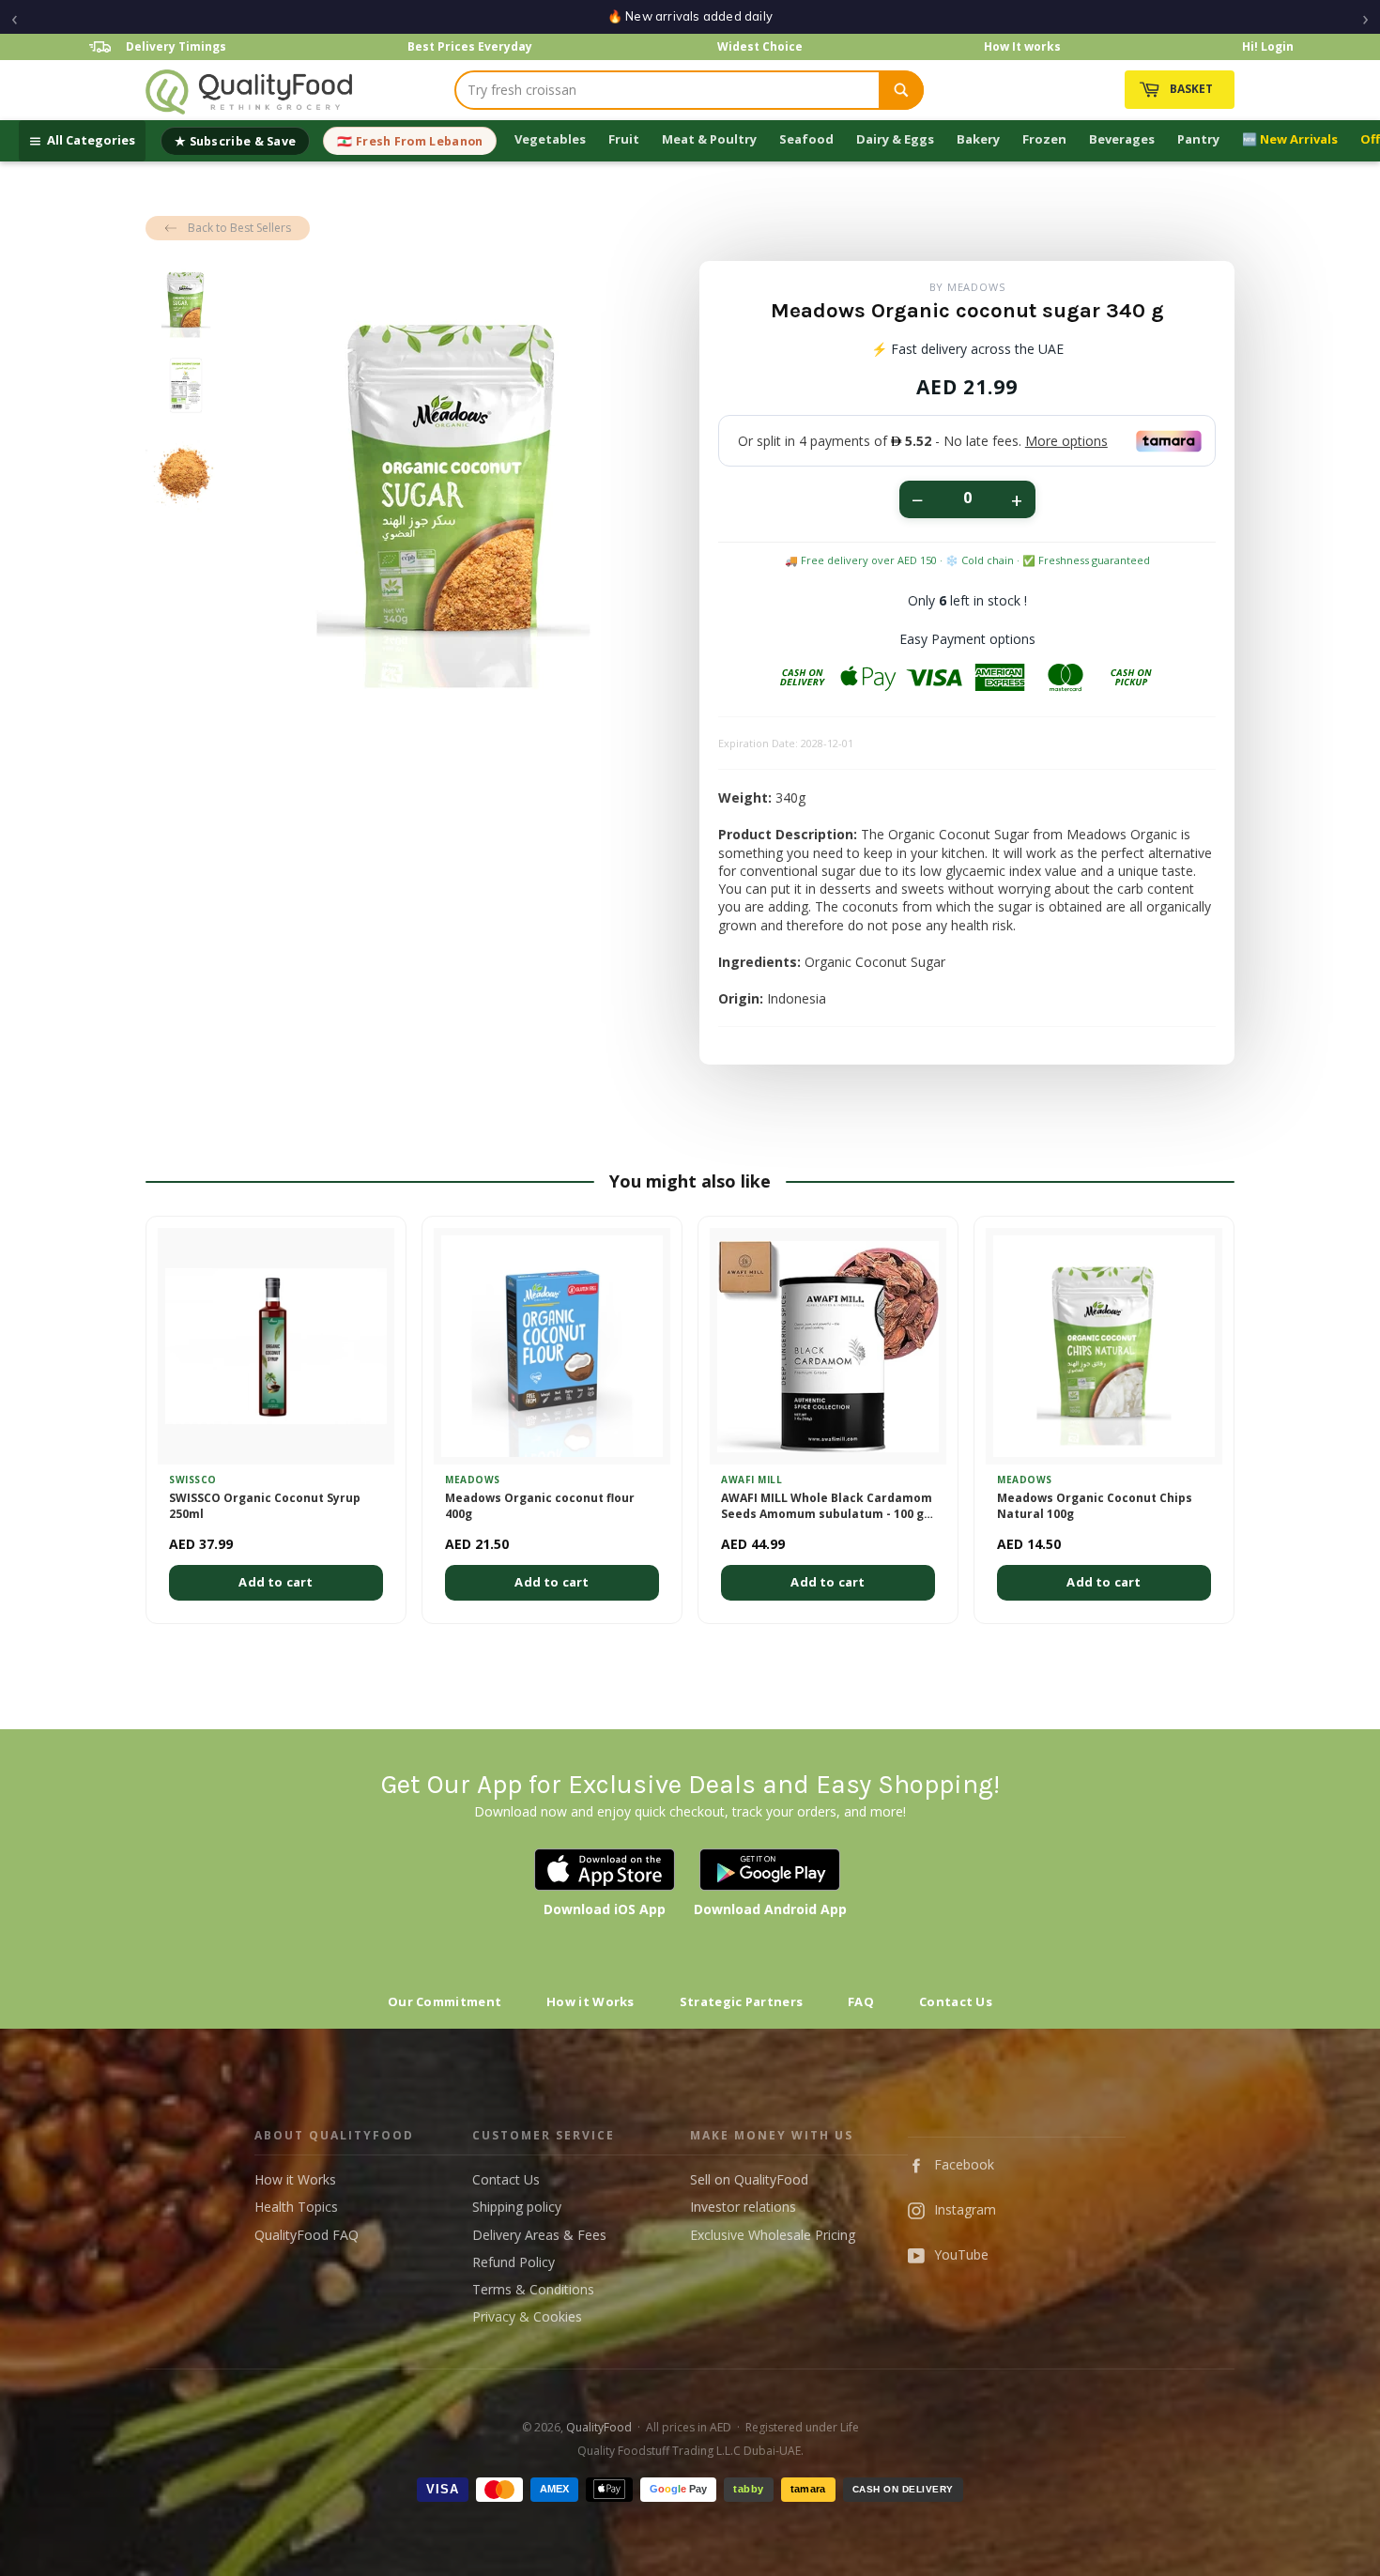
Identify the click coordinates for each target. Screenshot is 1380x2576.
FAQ (861, 2001)
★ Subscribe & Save (235, 141)
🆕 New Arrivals (1290, 139)
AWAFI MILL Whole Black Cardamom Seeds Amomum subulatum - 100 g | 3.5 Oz (827, 1507)
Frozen (1044, 139)
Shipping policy (517, 2207)
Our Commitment (445, 2001)
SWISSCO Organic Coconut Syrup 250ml (265, 1506)
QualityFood (599, 2427)
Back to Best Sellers (239, 228)
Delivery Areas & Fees (539, 2235)
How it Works (590, 2001)
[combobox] (667, 90)
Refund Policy (514, 2262)
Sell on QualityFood (749, 2179)
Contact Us (956, 2001)
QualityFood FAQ (307, 2235)
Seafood (806, 139)
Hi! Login (1268, 46)
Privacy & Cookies (527, 2316)
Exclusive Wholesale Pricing (773, 2235)
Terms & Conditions (533, 2289)
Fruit (624, 139)
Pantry (1198, 139)
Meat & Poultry (709, 139)
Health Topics (296, 2207)
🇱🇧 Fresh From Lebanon (410, 141)
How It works (1022, 46)
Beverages (1122, 139)
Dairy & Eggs (895, 139)
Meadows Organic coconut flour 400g (540, 1506)
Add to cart (276, 1582)
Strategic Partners (741, 2001)
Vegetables (550, 139)
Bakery (978, 139)
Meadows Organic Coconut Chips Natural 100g (1095, 1506)
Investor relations (743, 2207)
